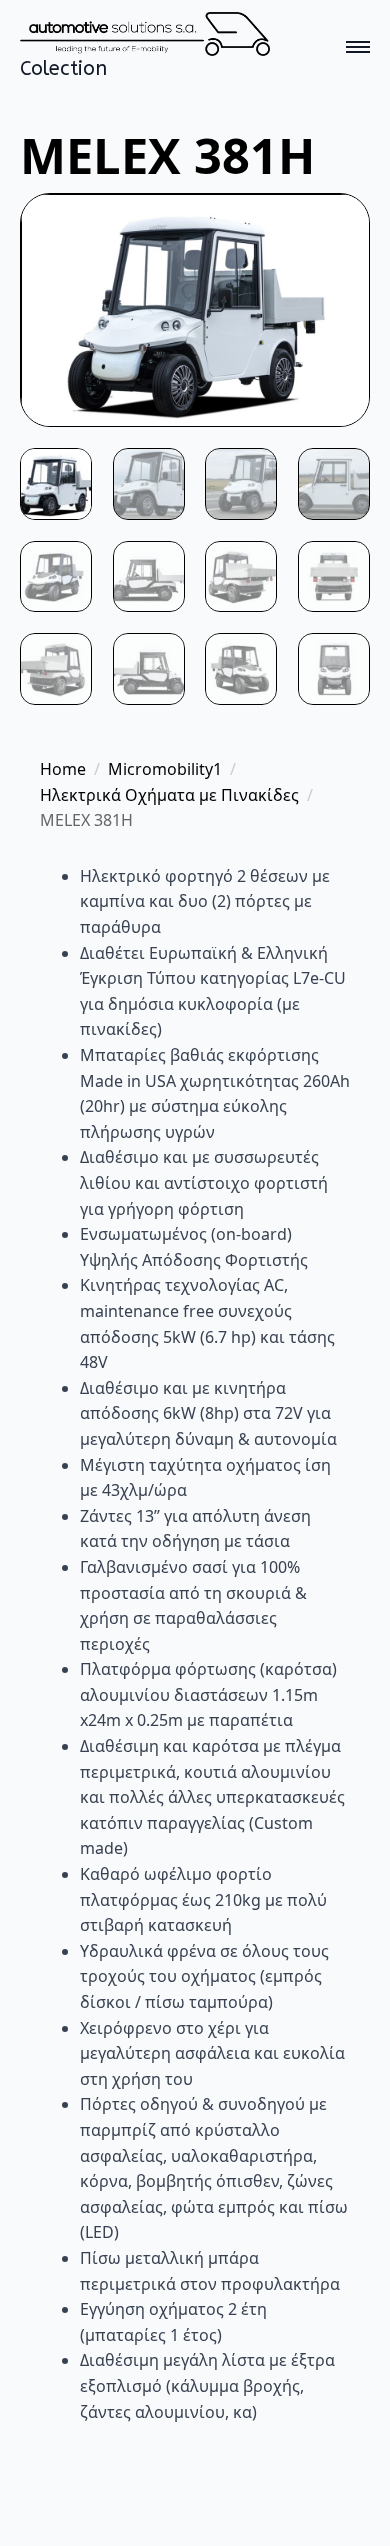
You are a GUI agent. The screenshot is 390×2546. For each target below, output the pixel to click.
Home (63, 769)
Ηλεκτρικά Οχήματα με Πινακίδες (169, 795)
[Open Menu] (358, 47)
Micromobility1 (165, 769)
